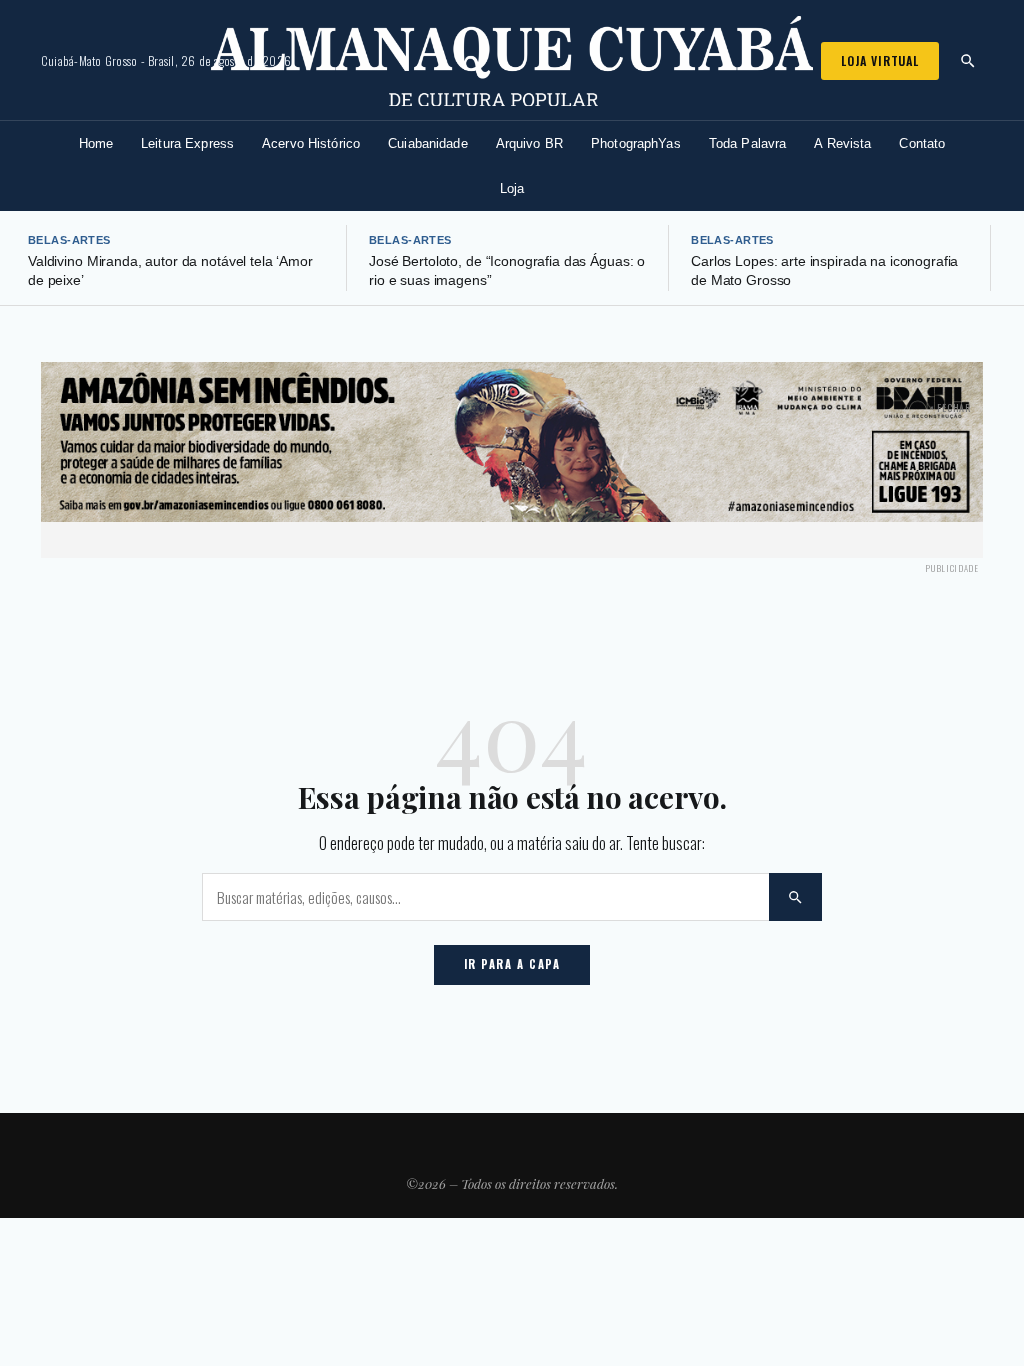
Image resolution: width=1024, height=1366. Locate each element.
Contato (922, 143)
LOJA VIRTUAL (880, 60)
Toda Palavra (748, 143)
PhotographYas (636, 143)
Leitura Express (187, 143)
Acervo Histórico (311, 143)
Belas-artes (69, 240)
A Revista (842, 143)
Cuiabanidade (428, 143)
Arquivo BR (529, 143)
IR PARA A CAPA (512, 964)
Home (96, 143)
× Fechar (950, 407)
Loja (512, 188)
